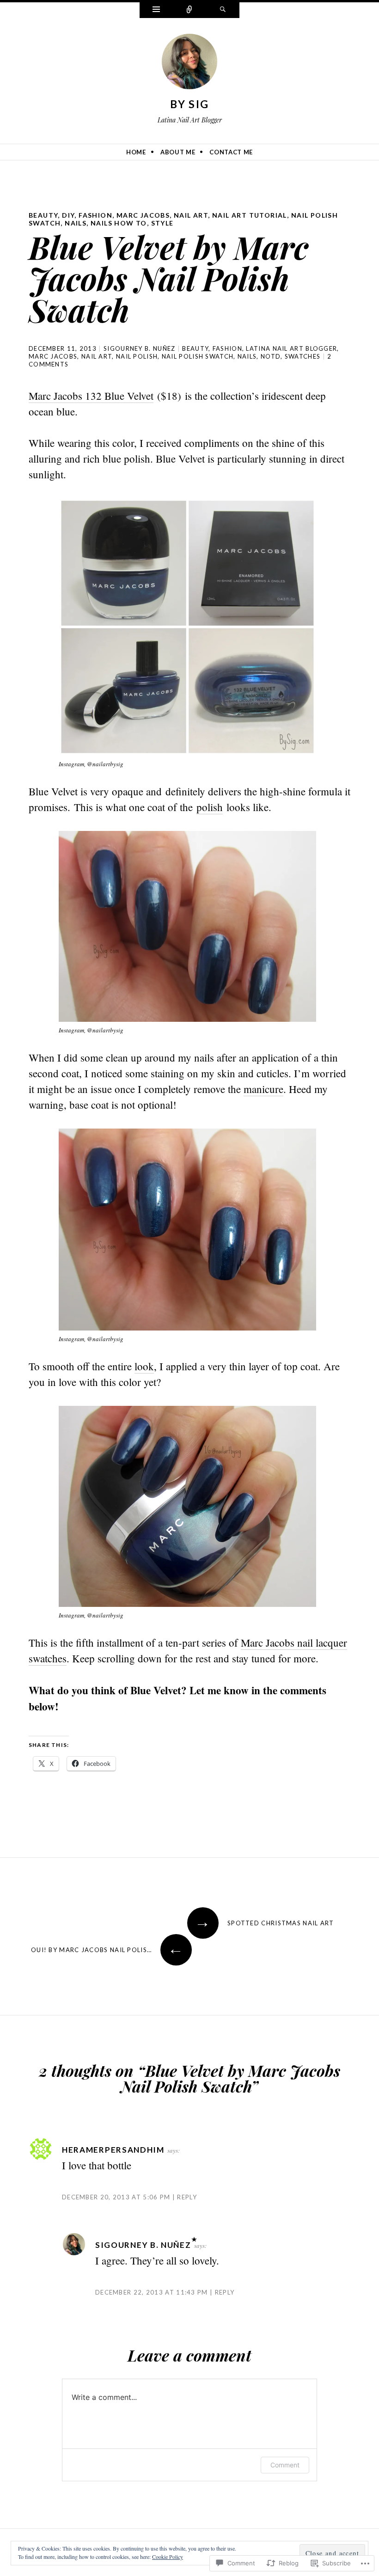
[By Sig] (189, 63)
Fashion (95, 215)
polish (210, 807)
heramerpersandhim (113, 2150)
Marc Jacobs (143, 215)
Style (162, 223)
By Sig (190, 104)
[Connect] (189, 10)
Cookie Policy (168, 2557)
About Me (178, 152)
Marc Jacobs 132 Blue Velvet (91, 396)
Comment (285, 2465)
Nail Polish (137, 356)
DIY (68, 215)
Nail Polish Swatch (198, 356)
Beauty (43, 215)
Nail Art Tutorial (250, 215)
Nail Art (191, 215)
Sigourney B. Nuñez (139, 348)
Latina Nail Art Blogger (291, 348)
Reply (187, 2197)
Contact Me (231, 152)
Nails (76, 223)
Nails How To (119, 223)
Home (136, 152)
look (144, 1366)
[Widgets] (156, 10)
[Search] (223, 10)
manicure (263, 1089)
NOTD (271, 356)
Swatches (303, 356)
